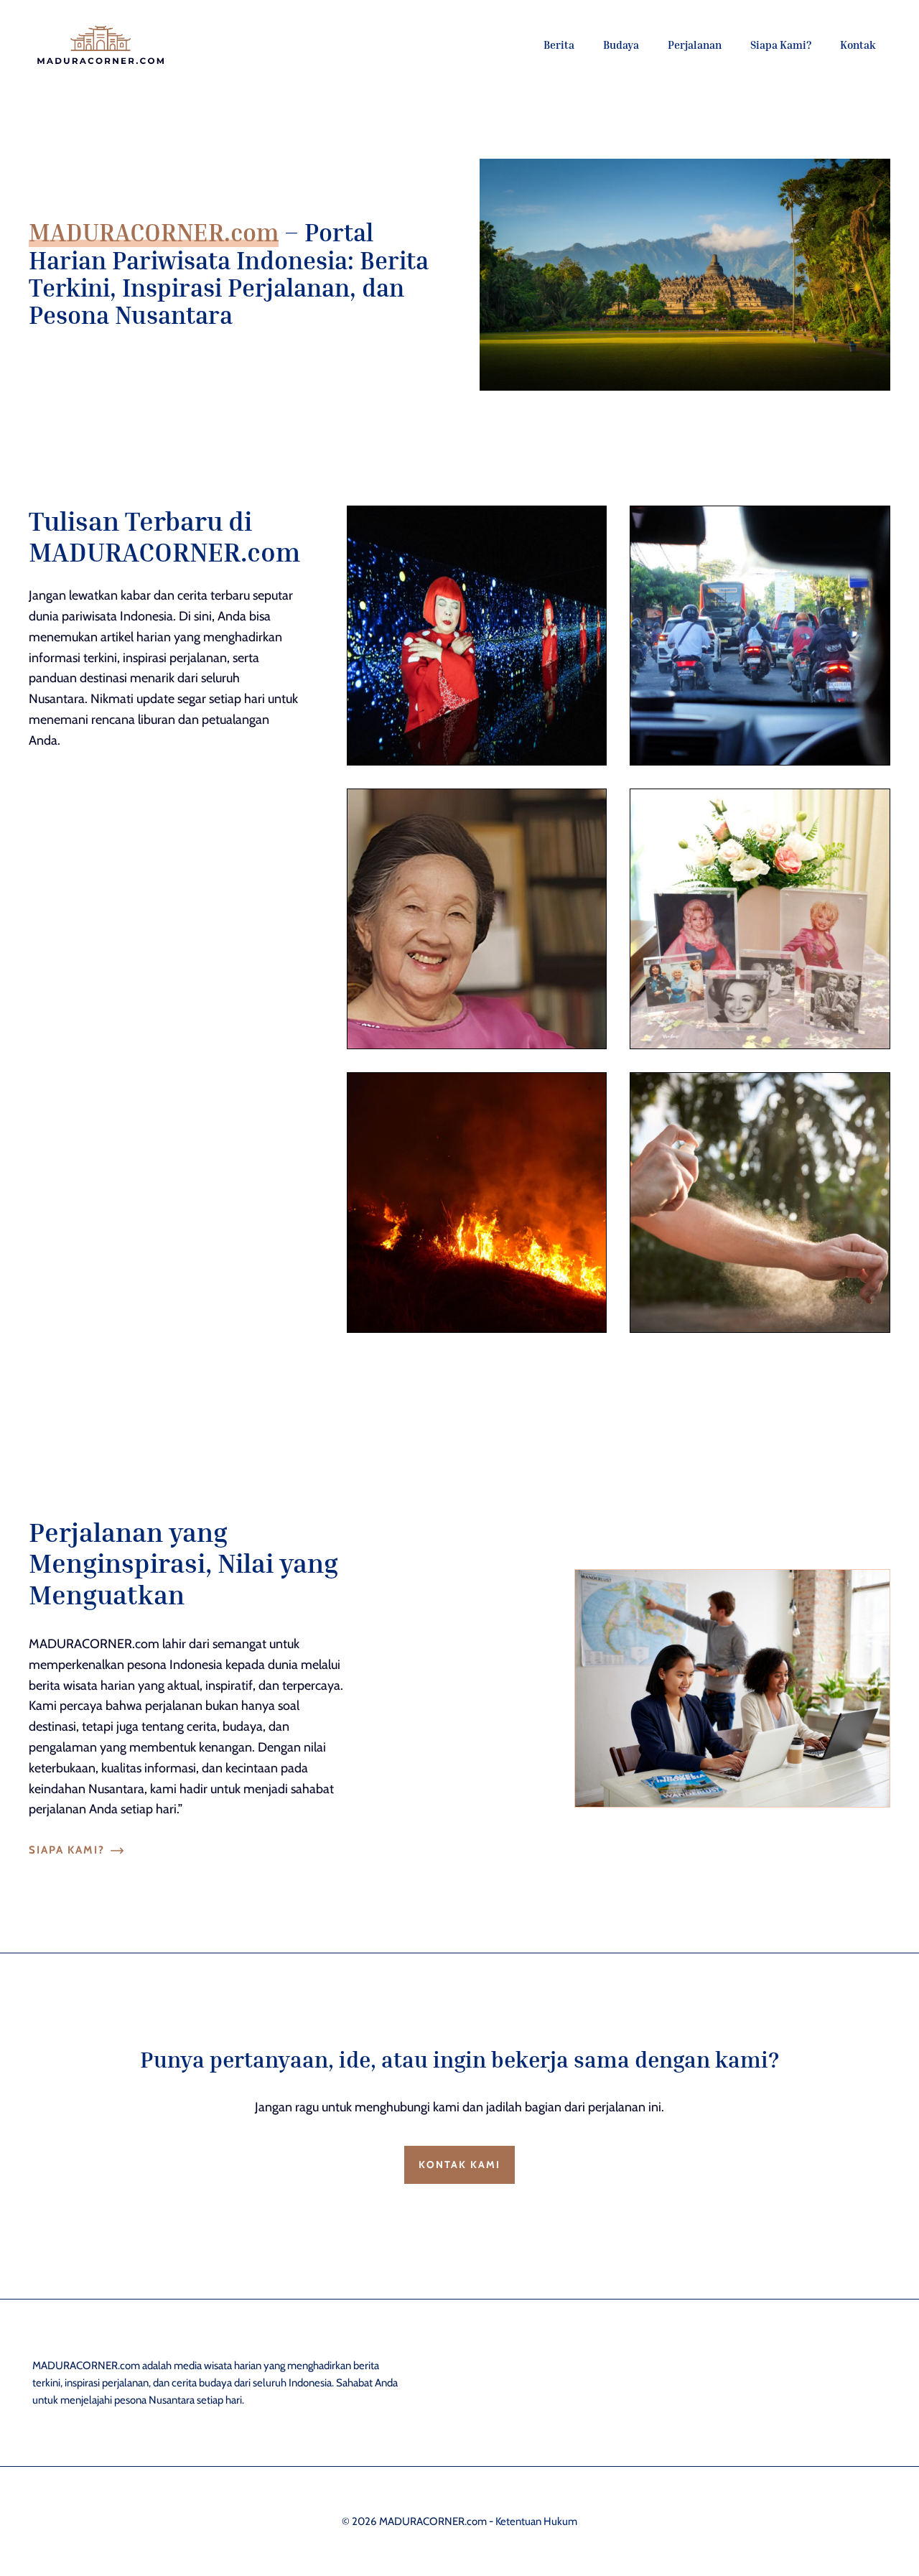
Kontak (858, 45)
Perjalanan (695, 45)
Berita (559, 45)
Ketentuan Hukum (536, 2521)
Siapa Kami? (781, 45)
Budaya (621, 45)
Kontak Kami (459, 2165)
